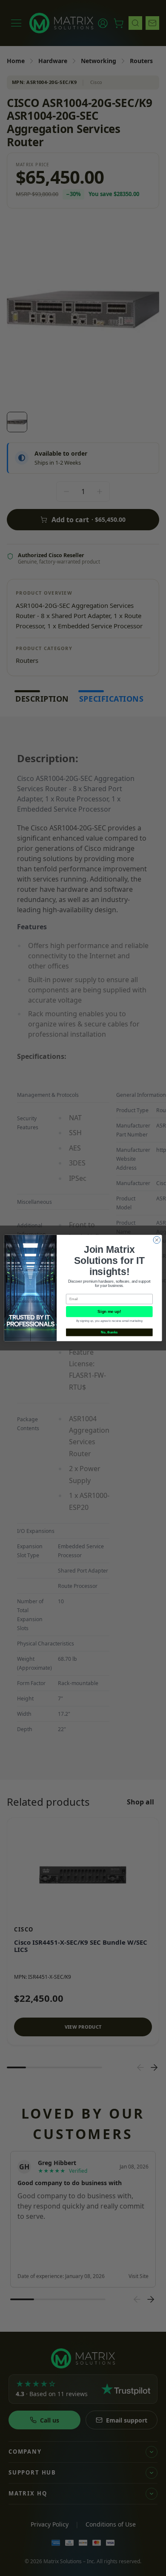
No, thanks (109, 1332)
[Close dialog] (157, 1240)
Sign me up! (109, 1312)
